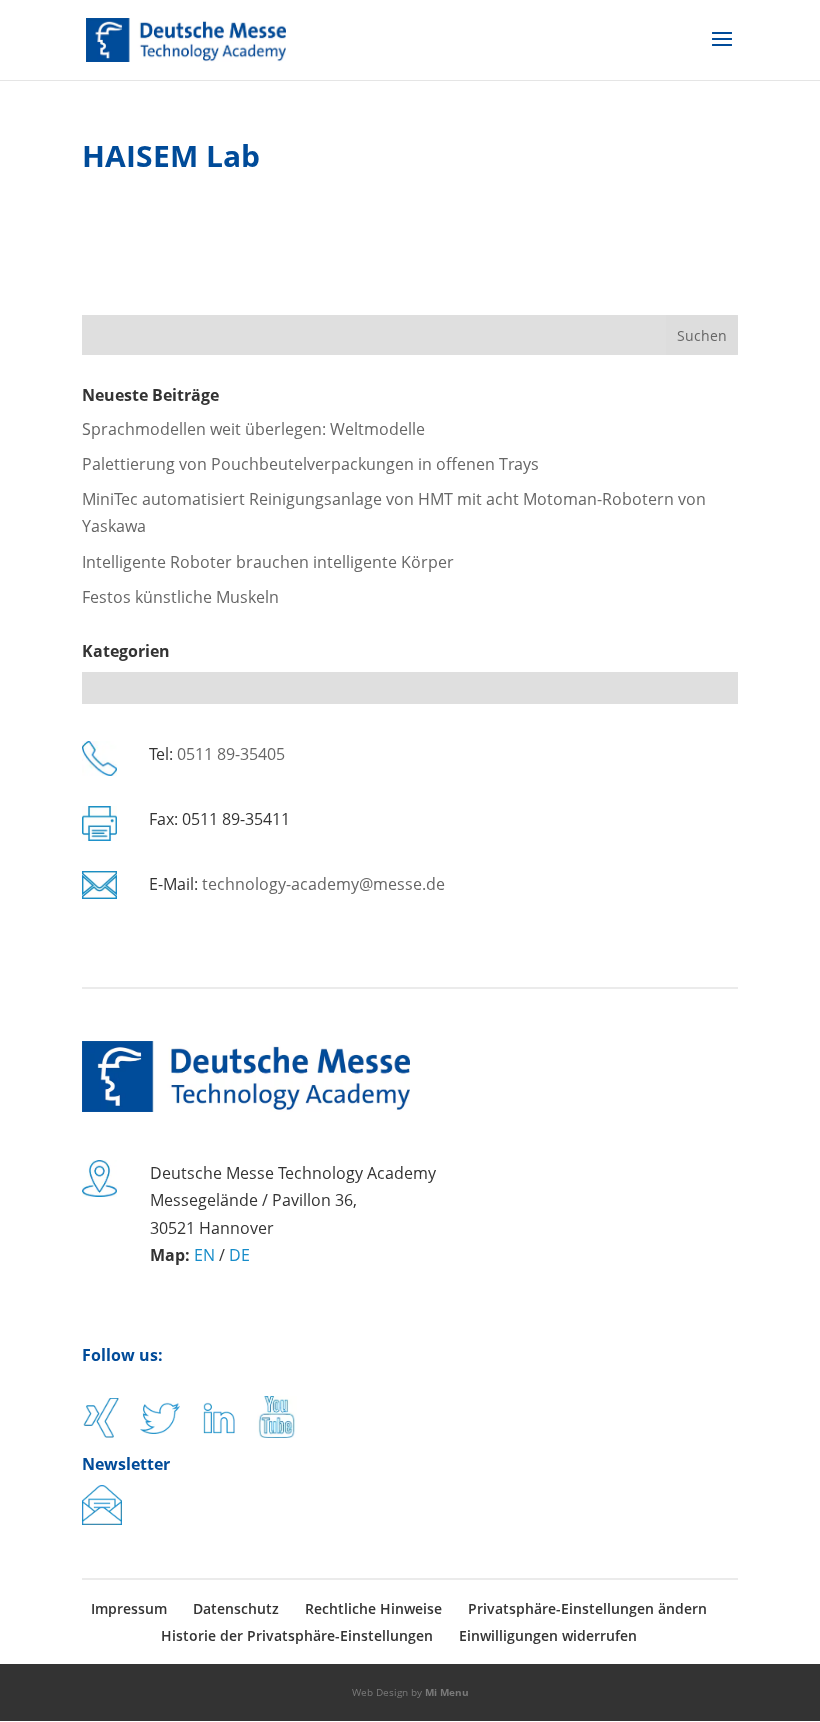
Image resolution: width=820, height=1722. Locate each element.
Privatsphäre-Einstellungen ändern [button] (587, 1608)
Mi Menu (447, 1692)
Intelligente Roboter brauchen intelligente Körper (268, 562)
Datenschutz (236, 1608)
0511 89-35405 (231, 754)
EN (204, 1255)
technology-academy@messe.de (323, 884)
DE (239, 1255)
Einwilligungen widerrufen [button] (548, 1635)
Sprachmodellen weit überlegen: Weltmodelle (253, 429)
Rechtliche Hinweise (373, 1608)
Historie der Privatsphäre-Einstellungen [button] (297, 1635)
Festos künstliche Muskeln (180, 597)
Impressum (129, 1608)
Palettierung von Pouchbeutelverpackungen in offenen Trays (310, 464)
